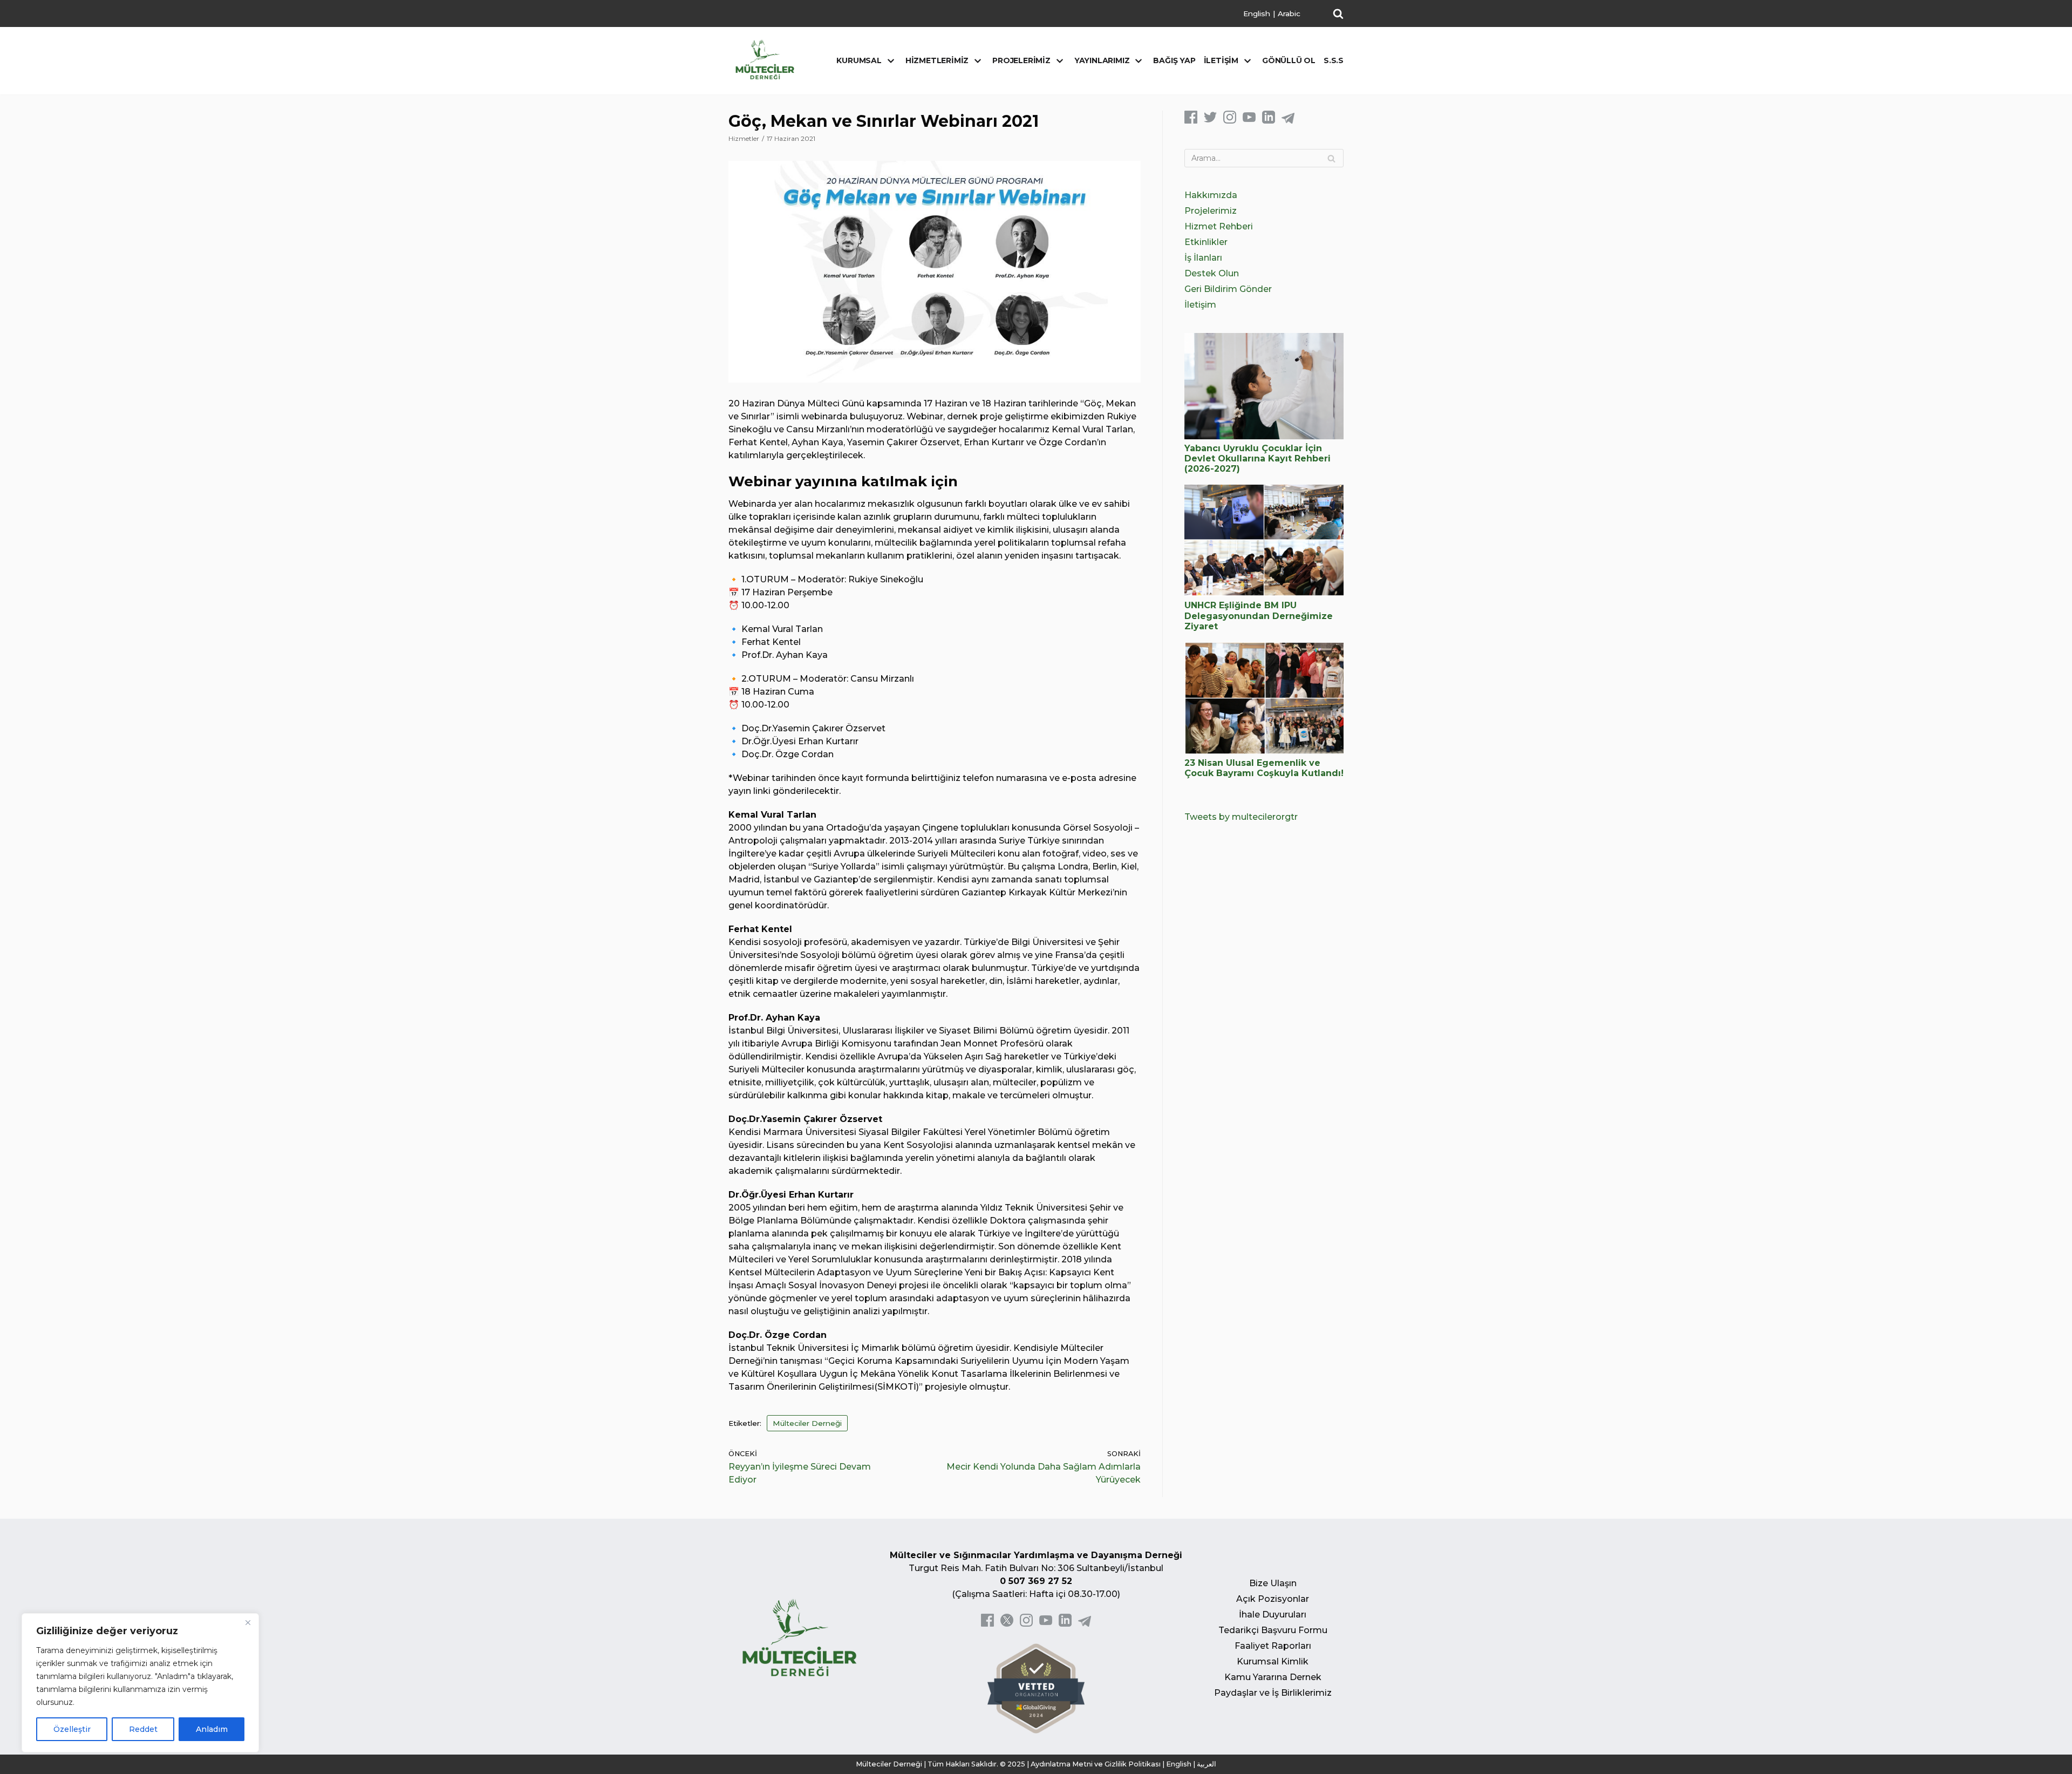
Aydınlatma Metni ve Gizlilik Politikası (1096, 1764)
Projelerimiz (1211, 211)
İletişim (1200, 305)
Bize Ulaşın (1273, 1583)
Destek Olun (1212, 273)
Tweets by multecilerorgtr (1241, 817)
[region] (140, 1683)
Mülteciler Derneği (807, 1423)
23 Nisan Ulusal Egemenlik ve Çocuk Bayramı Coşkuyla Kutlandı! (1264, 768)
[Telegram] (1288, 121)
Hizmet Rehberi (1219, 226)
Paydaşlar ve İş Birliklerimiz (1273, 1693)
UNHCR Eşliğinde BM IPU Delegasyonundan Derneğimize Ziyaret (1259, 616)
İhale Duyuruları (1273, 1615)
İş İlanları (1203, 258)
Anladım (212, 1729)
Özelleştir (72, 1729)
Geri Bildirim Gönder (1228, 289)
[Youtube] (1249, 121)
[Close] (248, 1622)
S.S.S (1334, 60)
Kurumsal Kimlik (1273, 1661)
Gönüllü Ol (1289, 60)
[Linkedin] (1269, 121)
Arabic (1289, 13)
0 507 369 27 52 (1036, 1581)
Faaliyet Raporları (1273, 1646)
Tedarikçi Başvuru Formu (1273, 1630)
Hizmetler (744, 138)
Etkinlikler (1206, 242)
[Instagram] (1230, 121)
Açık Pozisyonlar (1273, 1599)
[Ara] (1331, 158)
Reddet (143, 1729)
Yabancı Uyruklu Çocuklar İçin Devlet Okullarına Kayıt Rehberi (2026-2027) (1257, 458)
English (1257, 13)
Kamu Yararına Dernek (1273, 1677)
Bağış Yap (1174, 60)
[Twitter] (1210, 121)
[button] (1338, 13)
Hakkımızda (1211, 195)
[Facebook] (1191, 121)
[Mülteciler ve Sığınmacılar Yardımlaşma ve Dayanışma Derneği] (765, 60)
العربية (1207, 1764)
